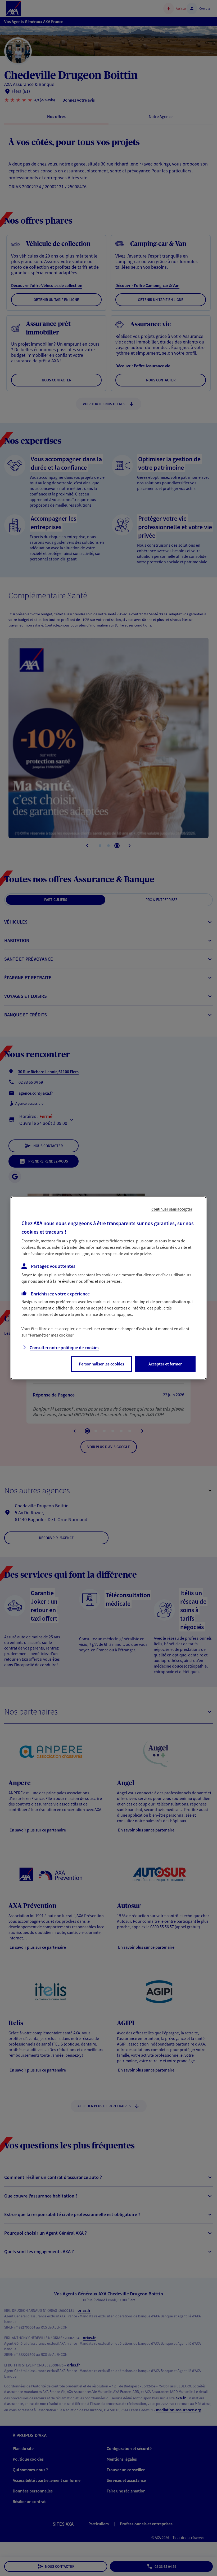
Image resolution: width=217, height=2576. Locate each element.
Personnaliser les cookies (101, 1364)
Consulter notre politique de (64, 1348)
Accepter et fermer (165, 1364)
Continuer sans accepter (172, 1209)
